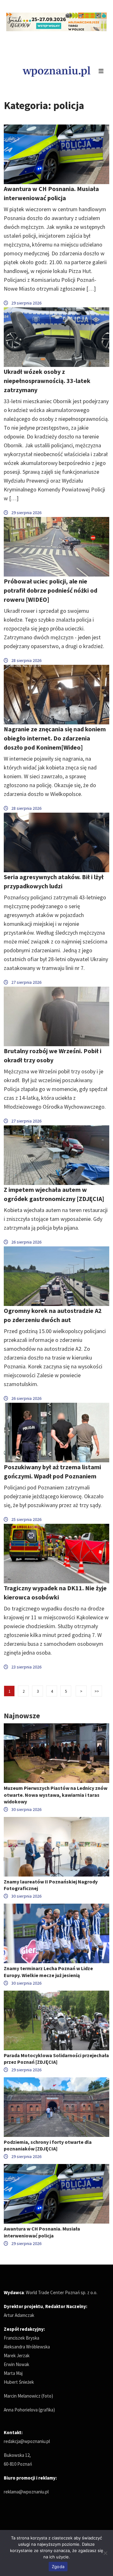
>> (97, 1691)
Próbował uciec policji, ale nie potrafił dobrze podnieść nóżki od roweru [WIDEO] (51, 590)
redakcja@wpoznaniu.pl (27, 2441)
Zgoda (58, 2567)
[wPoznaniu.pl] (56, 71)
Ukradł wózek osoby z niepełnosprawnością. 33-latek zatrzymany (47, 381)
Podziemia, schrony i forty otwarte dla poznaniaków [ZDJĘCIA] (48, 2145)
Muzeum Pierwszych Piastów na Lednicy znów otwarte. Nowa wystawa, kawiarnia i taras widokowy (56, 1795)
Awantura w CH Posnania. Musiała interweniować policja (42, 2232)
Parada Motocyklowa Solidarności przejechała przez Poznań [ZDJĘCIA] (56, 2059)
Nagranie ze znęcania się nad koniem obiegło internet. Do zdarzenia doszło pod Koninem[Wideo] (55, 738)
